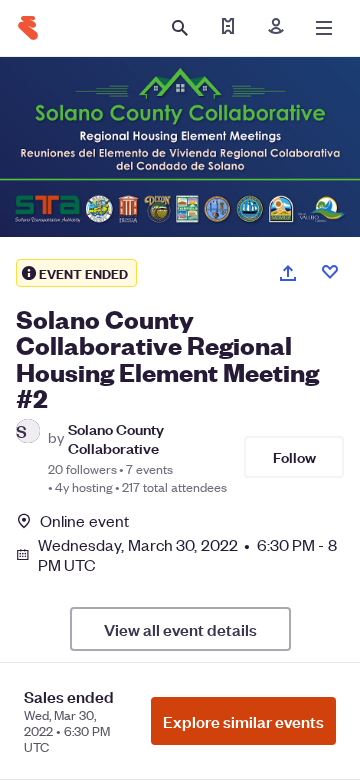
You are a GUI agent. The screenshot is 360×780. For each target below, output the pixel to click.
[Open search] (180, 28)
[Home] (28, 28)
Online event (84, 521)
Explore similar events (243, 721)
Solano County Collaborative (116, 438)
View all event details (180, 629)
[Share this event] (288, 273)
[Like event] (330, 272)
